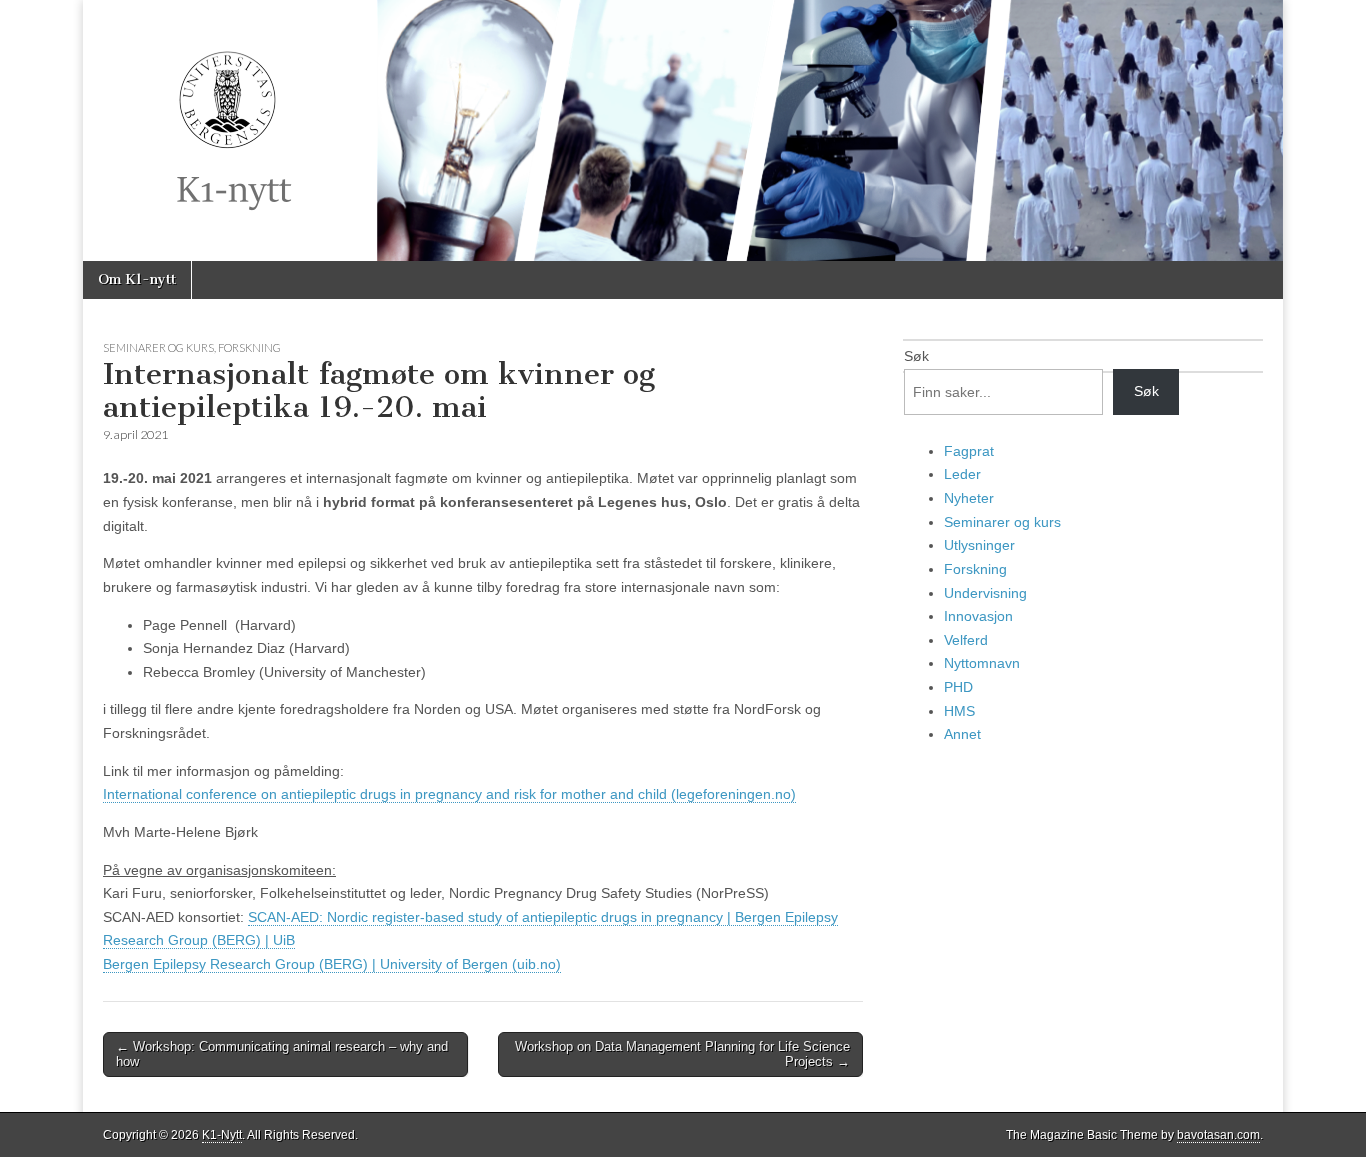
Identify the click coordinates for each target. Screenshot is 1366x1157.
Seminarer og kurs (158, 347)
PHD (958, 687)
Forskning (249, 347)
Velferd (966, 640)
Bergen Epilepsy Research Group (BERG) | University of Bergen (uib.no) (332, 964)
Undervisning (985, 593)
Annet (962, 734)
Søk (916, 356)
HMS (959, 711)
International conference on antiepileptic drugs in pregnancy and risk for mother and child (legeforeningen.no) (449, 794)
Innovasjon (978, 616)
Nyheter (969, 498)
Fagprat (969, 451)
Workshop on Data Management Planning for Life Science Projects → (682, 1054)
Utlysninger (979, 545)
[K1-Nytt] (683, 130)
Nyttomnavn (982, 663)
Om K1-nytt (137, 279)
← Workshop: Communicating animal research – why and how (282, 1054)
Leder (962, 474)
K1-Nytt (222, 1135)
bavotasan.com (1218, 1135)
